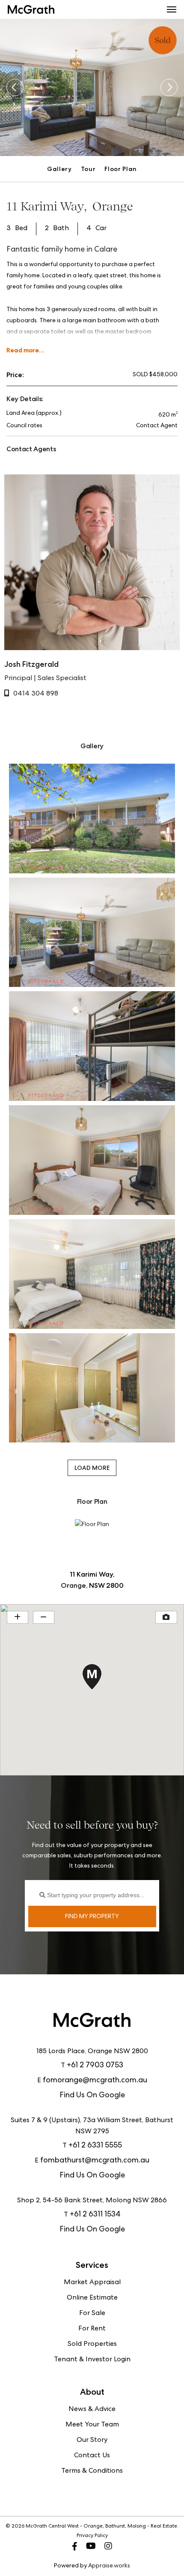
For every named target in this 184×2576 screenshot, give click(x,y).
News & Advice (92, 2410)
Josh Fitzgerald (31, 664)
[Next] (169, 87)
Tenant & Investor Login (92, 2360)
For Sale (92, 2314)
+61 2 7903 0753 (95, 2066)
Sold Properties (92, 2345)
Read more (23, 350)
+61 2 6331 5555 (95, 2146)
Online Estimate (92, 2298)
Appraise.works (109, 2566)
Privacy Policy (92, 2536)
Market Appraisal (92, 2283)
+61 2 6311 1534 (95, 2215)
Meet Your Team (92, 2425)
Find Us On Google (92, 2096)
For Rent (92, 2329)
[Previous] (15, 87)
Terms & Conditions (92, 2471)
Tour (88, 169)
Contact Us (92, 2456)
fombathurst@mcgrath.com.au (95, 2161)
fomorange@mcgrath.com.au (95, 2081)
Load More (92, 1468)
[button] (172, 9)
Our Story (92, 2441)
